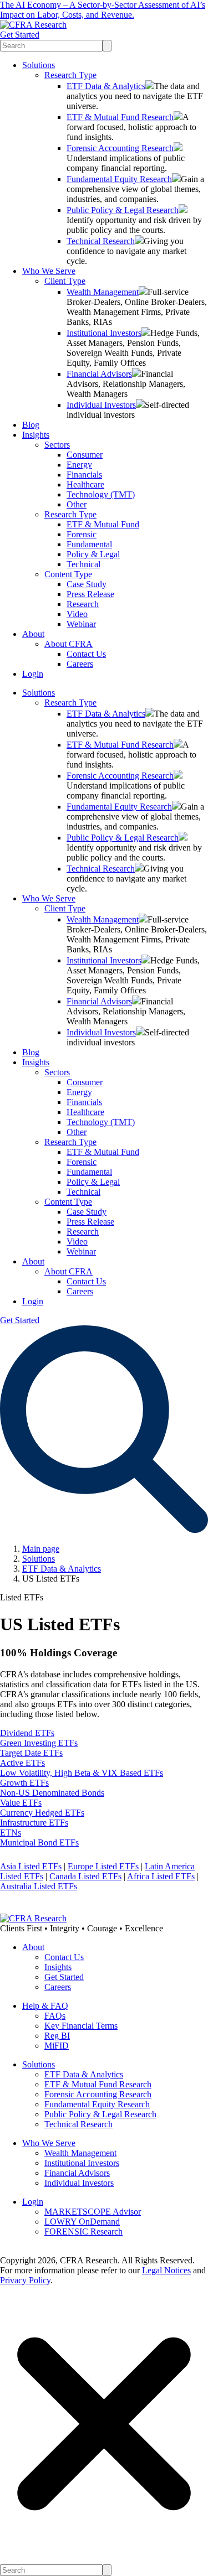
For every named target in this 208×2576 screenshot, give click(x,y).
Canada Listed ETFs (85, 1876)
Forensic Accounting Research (120, 148)
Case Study (87, 584)
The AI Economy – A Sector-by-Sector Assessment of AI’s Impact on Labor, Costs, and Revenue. (103, 10)
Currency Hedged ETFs (42, 1813)
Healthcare (85, 484)
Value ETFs (21, 1803)
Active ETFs (22, 1763)
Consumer (85, 455)
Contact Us (86, 654)
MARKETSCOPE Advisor (93, 2212)
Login (33, 674)
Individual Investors (101, 405)
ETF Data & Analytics (106, 86)
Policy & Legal (93, 554)
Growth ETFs (24, 1783)
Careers (80, 664)
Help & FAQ (45, 2006)
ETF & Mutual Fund (103, 524)
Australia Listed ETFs (39, 1886)
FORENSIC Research (83, 2232)
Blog (31, 425)
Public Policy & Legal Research (123, 210)
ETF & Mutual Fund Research (120, 117)
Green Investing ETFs (39, 1743)
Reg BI (57, 2036)
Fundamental (89, 544)
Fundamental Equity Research (119, 179)
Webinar (81, 624)
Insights (36, 435)
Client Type (65, 281)
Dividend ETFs (27, 1733)
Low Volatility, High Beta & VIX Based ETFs (82, 1773)
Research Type (70, 75)
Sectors (57, 445)
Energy (79, 465)
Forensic (82, 534)
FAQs (55, 2016)
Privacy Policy (25, 2280)
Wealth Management (103, 292)
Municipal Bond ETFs (39, 1842)
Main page (41, 1549)
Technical (83, 564)
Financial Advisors (99, 374)
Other (77, 504)
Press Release (90, 594)
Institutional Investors (104, 333)
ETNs (11, 1833)
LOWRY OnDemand (82, 2222)
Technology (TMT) (101, 494)
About (33, 634)
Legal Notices (166, 2270)
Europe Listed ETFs (103, 1866)
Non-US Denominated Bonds (52, 1793)
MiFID (57, 2046)
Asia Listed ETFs (31, 1866)
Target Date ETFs (31, 1753)
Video (77, 614)
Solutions (39, 65)
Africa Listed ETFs (161, 1876)
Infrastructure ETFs (34, 1823)
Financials (84, 475)
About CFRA (69, 644)
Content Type (68, 574)
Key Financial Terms (81, 2026)
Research (83, 604)
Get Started (20, 35)
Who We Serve (49, 271)
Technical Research (101, 241)
